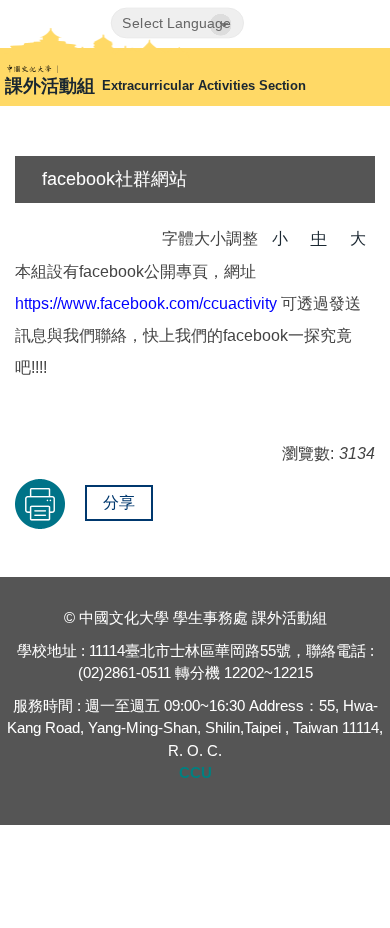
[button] (308, 26)
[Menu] (358, 23)
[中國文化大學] (96, 68)
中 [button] (319, 238)
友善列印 (40, 504)
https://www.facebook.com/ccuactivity (146, 303)
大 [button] (358, 238)
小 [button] (280, 238)
